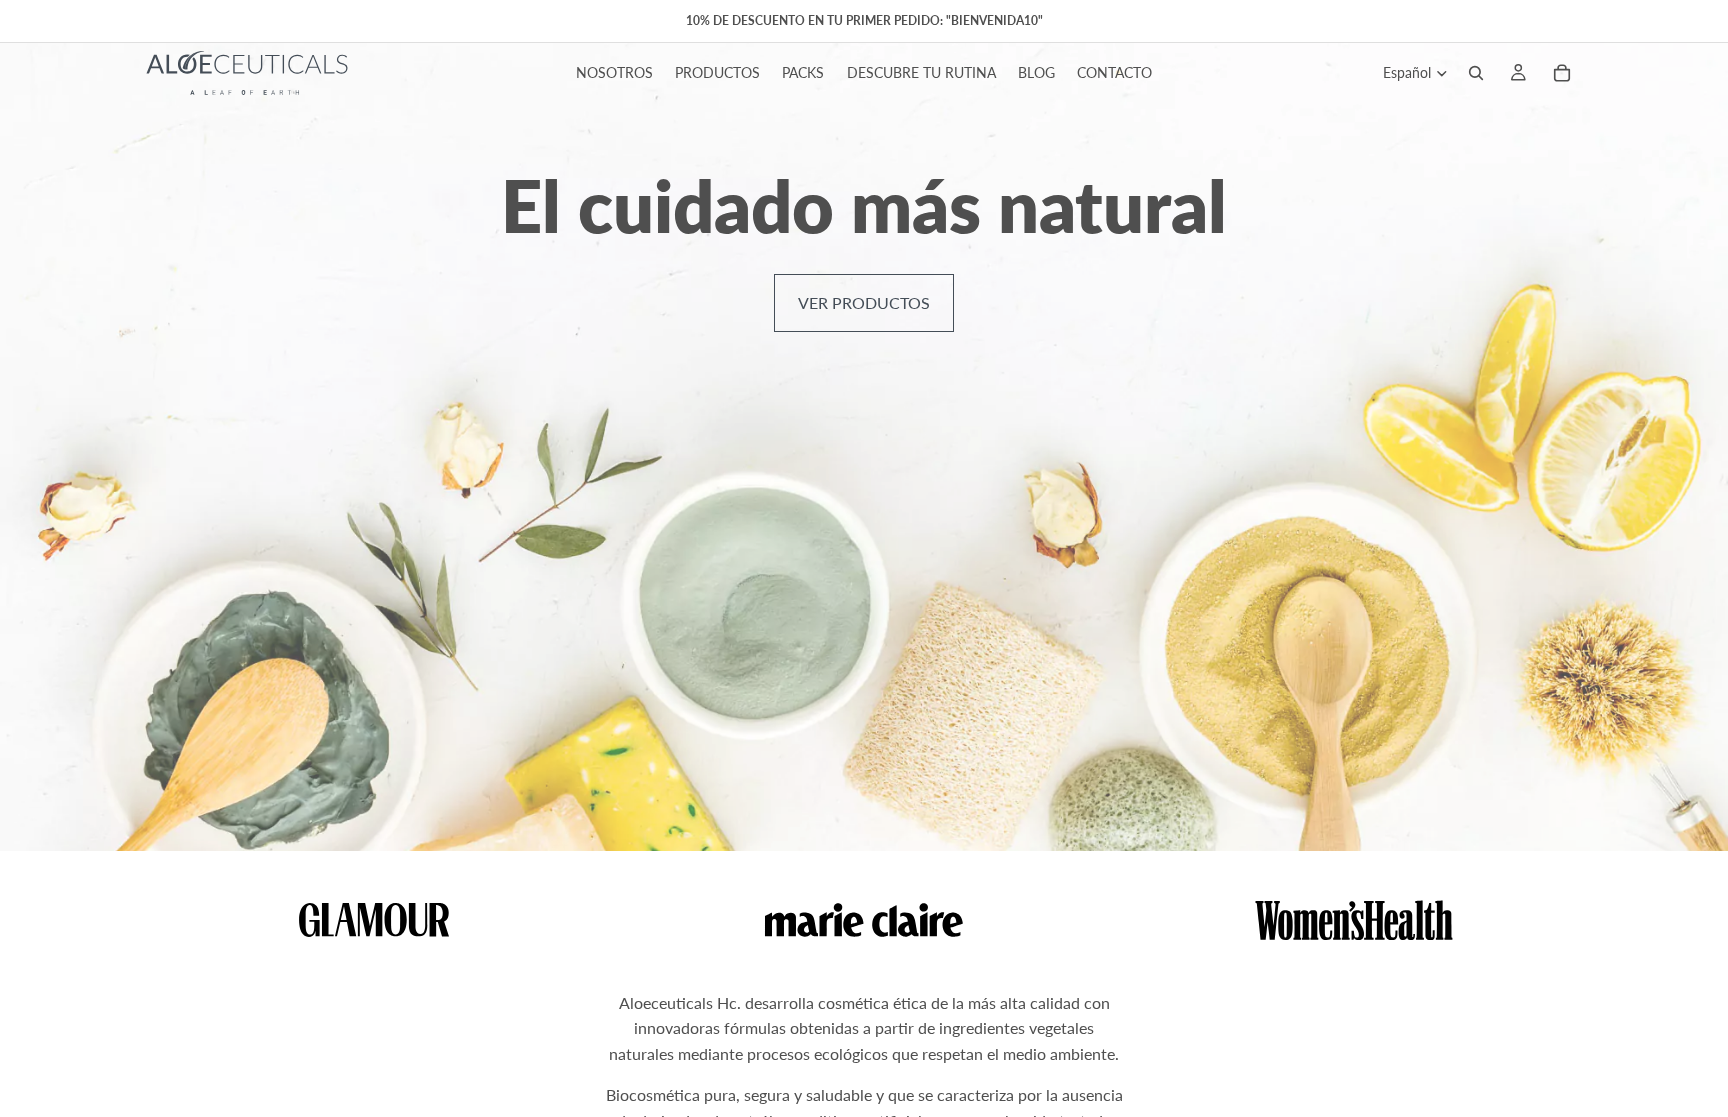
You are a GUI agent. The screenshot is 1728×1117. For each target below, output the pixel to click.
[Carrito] (1562, 73)
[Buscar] (1476, 73)
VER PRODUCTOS (864, 302)
